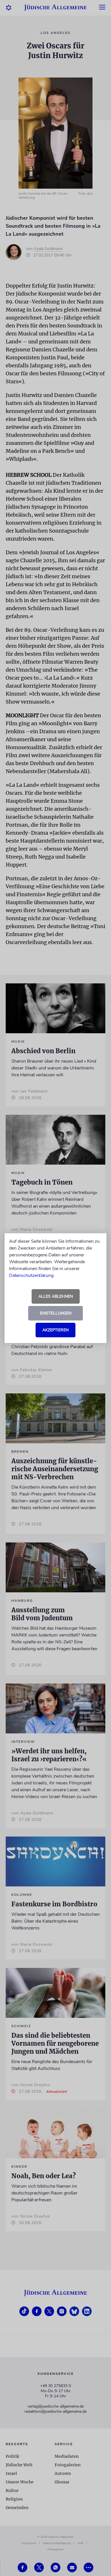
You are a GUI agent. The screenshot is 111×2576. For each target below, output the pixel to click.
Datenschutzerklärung (31, 1275)
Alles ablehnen (56, 1296)
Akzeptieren (55, 1330)
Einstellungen (56, 1313)
